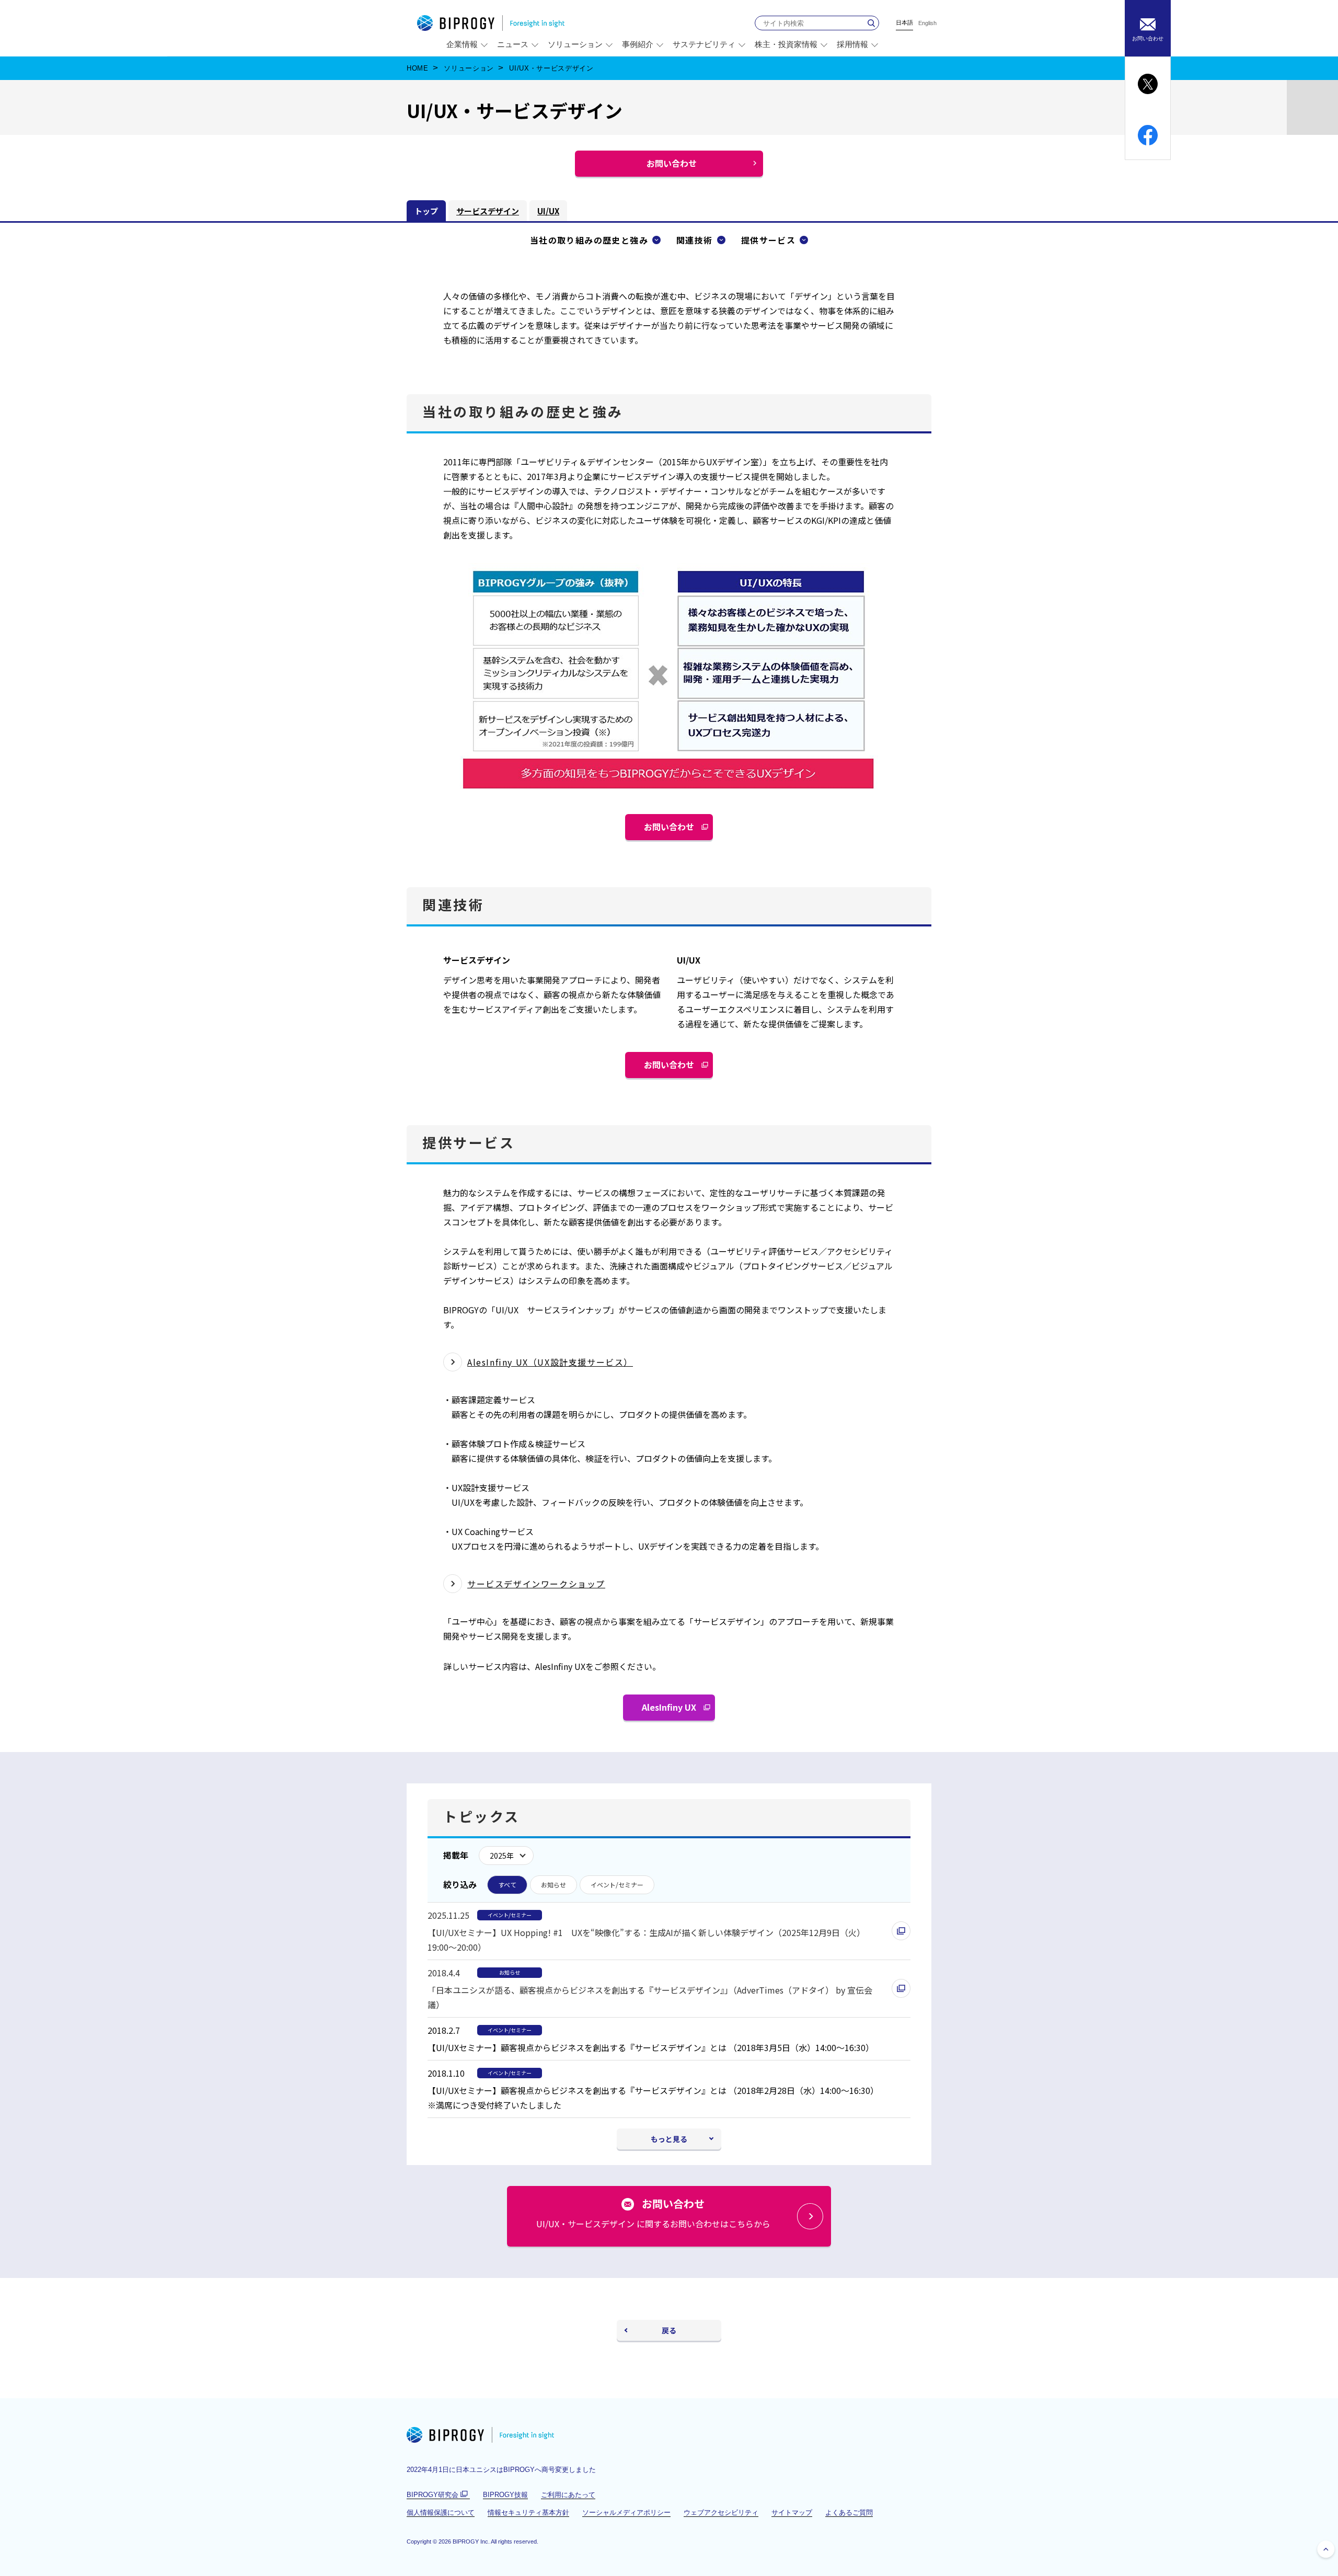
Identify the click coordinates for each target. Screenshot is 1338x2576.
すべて (507, 1885)
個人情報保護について (441, 2512)
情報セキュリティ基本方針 (528, 2512)
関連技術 (695, 240)
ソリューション (469, 68)
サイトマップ (792, 2512)
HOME (418, 68)
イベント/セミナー (617, 1885)
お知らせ (553, 1885)
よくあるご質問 (849, 2512)
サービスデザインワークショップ (536, 1584)
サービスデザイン (488, 211)
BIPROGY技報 (505, 2495)
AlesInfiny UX (673, 1711)
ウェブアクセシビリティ (721, 2512)
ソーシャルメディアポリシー (626, 2512)
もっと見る (669, 2139)
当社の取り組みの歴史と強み (589, 240)
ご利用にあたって (568, 2495)
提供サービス (768, 240)
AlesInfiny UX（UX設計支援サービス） (550, 1362)
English (927, 23)
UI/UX (548, 211)
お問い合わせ (673, 830)
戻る (669, 2330)
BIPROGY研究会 (438, 2495)
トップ (426, 211)
